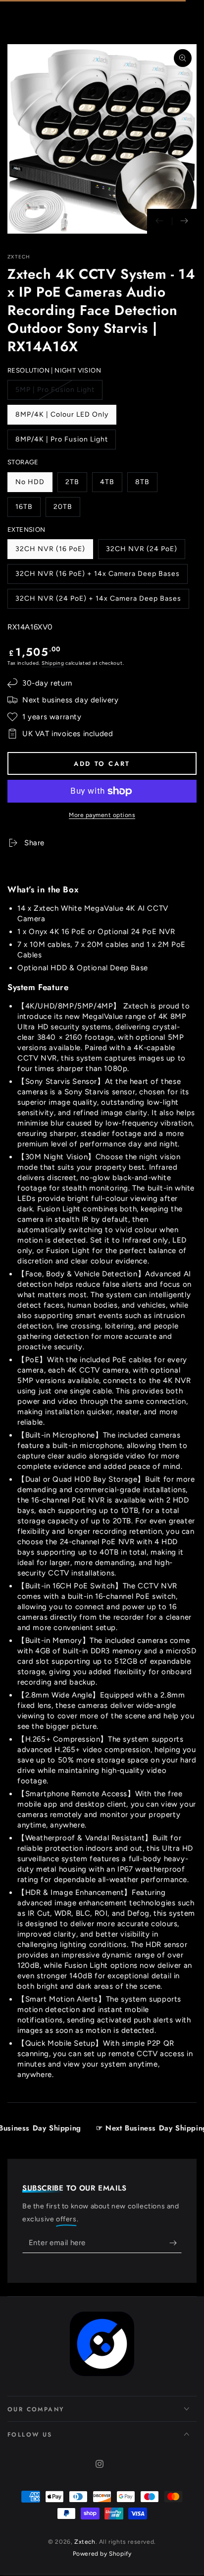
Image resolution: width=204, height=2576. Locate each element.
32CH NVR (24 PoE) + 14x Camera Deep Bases (98, 601)
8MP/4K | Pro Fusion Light (61, 442)
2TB (76, 485)
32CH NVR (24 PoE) (141, 552)
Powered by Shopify (102, 2554)
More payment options (102, 815)
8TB (146, 485)
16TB (28, 510)
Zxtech (19, 257)
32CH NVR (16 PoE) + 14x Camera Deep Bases (97, 577)
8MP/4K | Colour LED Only (62, 417)
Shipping (53, 663)
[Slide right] (184, 221)
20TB (67, 510)
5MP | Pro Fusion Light (55, 393)
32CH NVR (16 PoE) (50, 552)
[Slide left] (159, 221)
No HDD (34, 485)
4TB (111, 485)
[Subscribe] (176, 2243)
